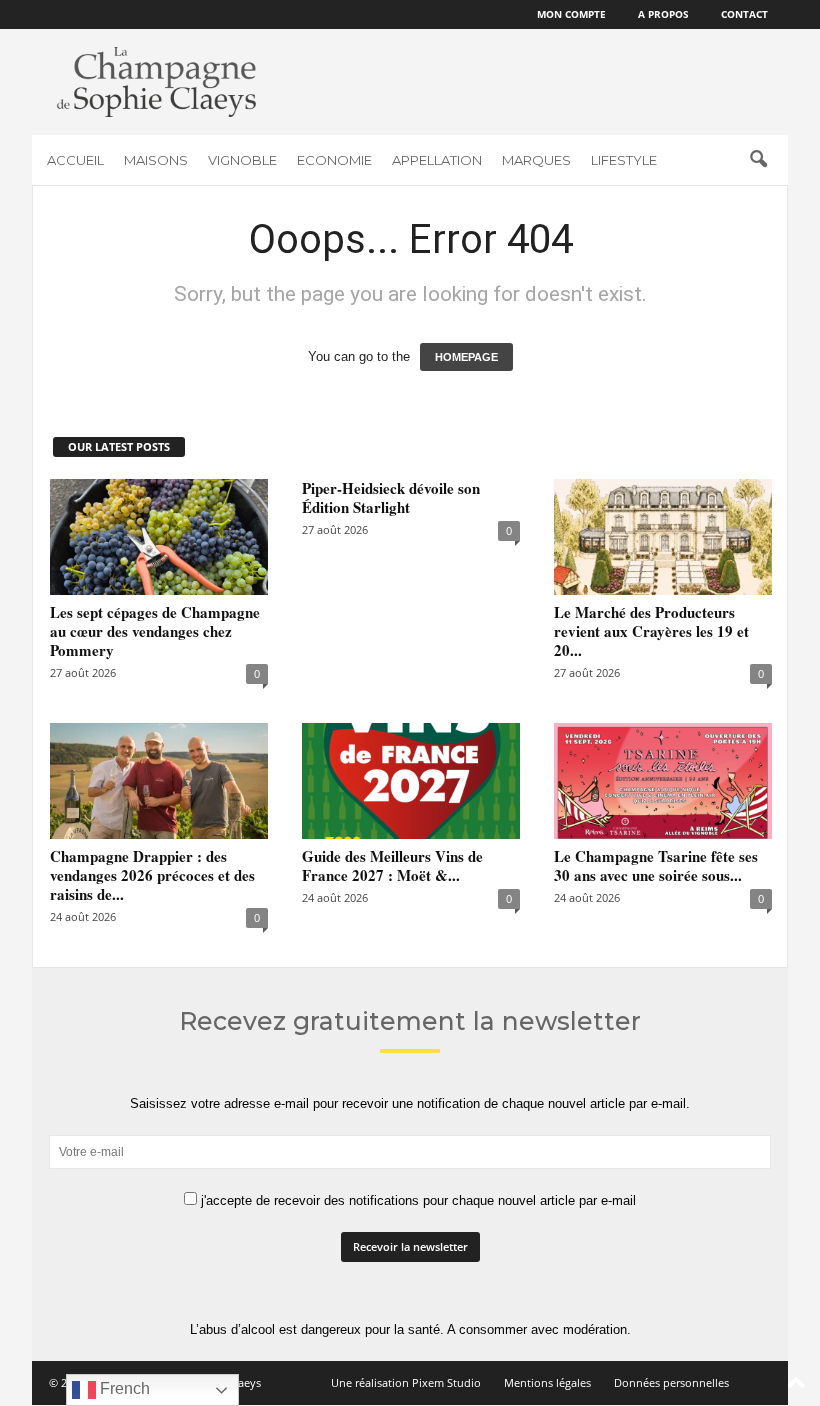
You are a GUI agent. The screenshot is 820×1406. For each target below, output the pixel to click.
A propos (663, 14)
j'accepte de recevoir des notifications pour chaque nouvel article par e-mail (416, 1200)
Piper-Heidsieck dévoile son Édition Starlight (391, 497)
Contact (744, 14)
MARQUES (536, 160)
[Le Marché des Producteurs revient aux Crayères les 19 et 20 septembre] (663, 537)
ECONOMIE (334, 160)
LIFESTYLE (624, 160)
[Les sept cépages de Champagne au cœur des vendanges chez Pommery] (159, 537)
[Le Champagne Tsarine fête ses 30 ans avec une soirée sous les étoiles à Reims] (663, 781)
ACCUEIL (75, 160)
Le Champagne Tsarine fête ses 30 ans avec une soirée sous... (656, 865)
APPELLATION (437, 160)
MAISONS (156, 160)
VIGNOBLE (242, 160)
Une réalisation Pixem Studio (406, 1382)
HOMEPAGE (466, 357)
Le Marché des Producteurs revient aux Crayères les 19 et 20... (651, 631)
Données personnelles (671, 1382)
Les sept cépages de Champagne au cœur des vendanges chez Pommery (155, 631)
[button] (758, 160)
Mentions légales (547, 1382)
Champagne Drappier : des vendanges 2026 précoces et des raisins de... (152, 875)
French (123, 1388)
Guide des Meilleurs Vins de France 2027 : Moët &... (392, 865)
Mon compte (571, 14)
